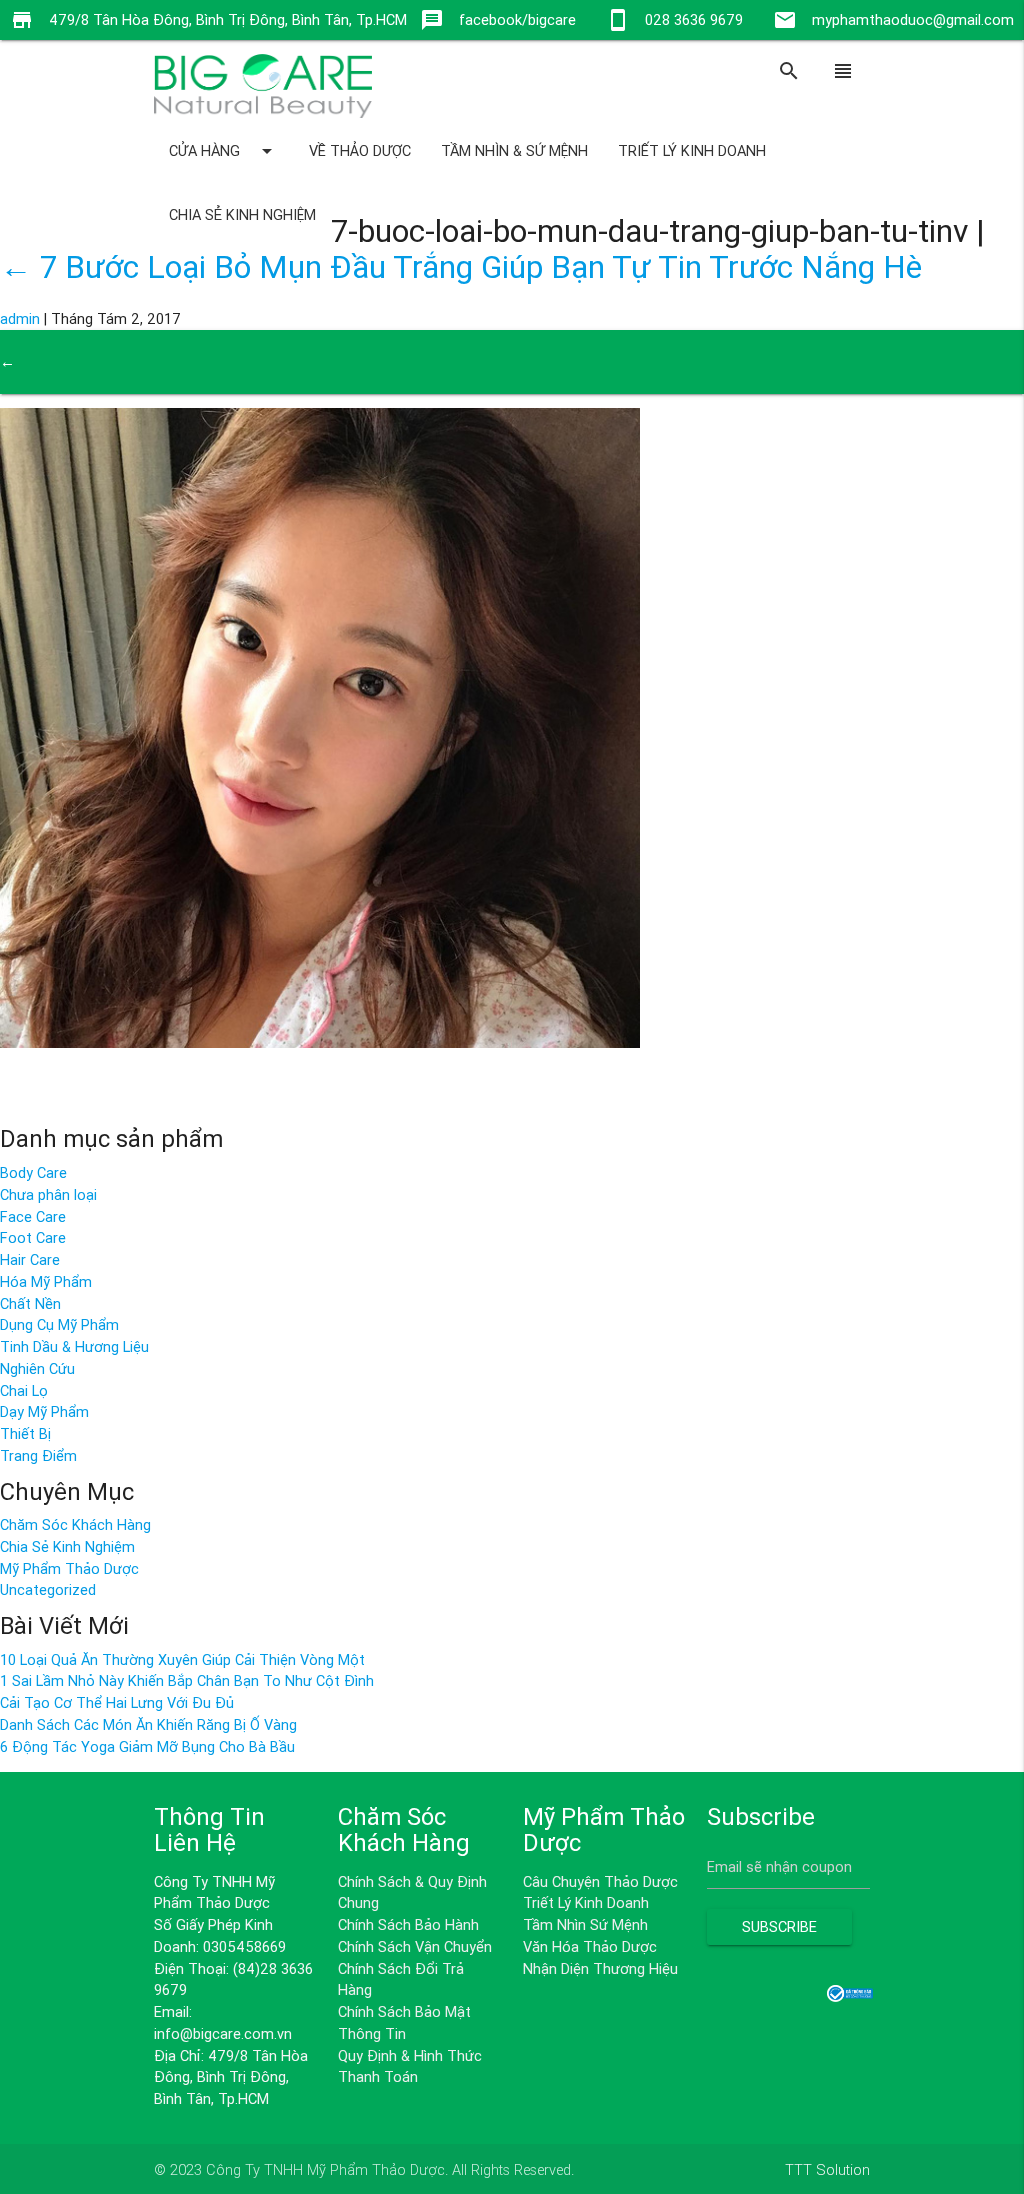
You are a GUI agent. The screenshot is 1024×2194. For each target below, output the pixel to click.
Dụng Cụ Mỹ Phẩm (59, 1324)
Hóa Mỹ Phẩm (46, 1281)
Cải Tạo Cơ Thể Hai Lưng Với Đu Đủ (117, 1702)
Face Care (33, 1216)
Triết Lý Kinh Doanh (692, 150)
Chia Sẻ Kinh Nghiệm (242, 214)
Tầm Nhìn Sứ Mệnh (585, 1924)
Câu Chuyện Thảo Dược (600, 1881)
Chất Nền (30, 1303)
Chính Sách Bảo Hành (408, 1924)
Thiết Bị (25, 1433)
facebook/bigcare (517, 19)
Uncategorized (48, 1589)
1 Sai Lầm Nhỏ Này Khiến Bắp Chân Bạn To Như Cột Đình (187, 1680)
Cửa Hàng (224, 151)
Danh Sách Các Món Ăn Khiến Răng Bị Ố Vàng (148, 1724)
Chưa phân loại (48, 1194)
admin (20, 318)
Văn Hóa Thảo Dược (590, 1946)
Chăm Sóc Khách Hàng (75, 1524)
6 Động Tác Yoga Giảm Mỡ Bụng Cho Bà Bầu (147, 1746)
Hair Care (30, 1259)
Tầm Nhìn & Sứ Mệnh (514, 150)
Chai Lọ (24, 1390)
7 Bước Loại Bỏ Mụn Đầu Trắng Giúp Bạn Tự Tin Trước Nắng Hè (461, 266)
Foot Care (33, 1237)
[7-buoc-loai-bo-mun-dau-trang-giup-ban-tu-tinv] (320, 1042)
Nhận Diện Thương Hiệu (600, 1968)
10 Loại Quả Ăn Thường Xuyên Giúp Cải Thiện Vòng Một (182, 1659)
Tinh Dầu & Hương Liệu (74, 1346)
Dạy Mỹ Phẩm (44, 1411)
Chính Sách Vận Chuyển (415, 1946)
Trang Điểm (38, 1455)
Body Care (33, 1172)
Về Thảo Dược (360, 150)
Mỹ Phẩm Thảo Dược (69, 1568)
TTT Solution (827, 2169)
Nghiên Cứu (37, 1368)
